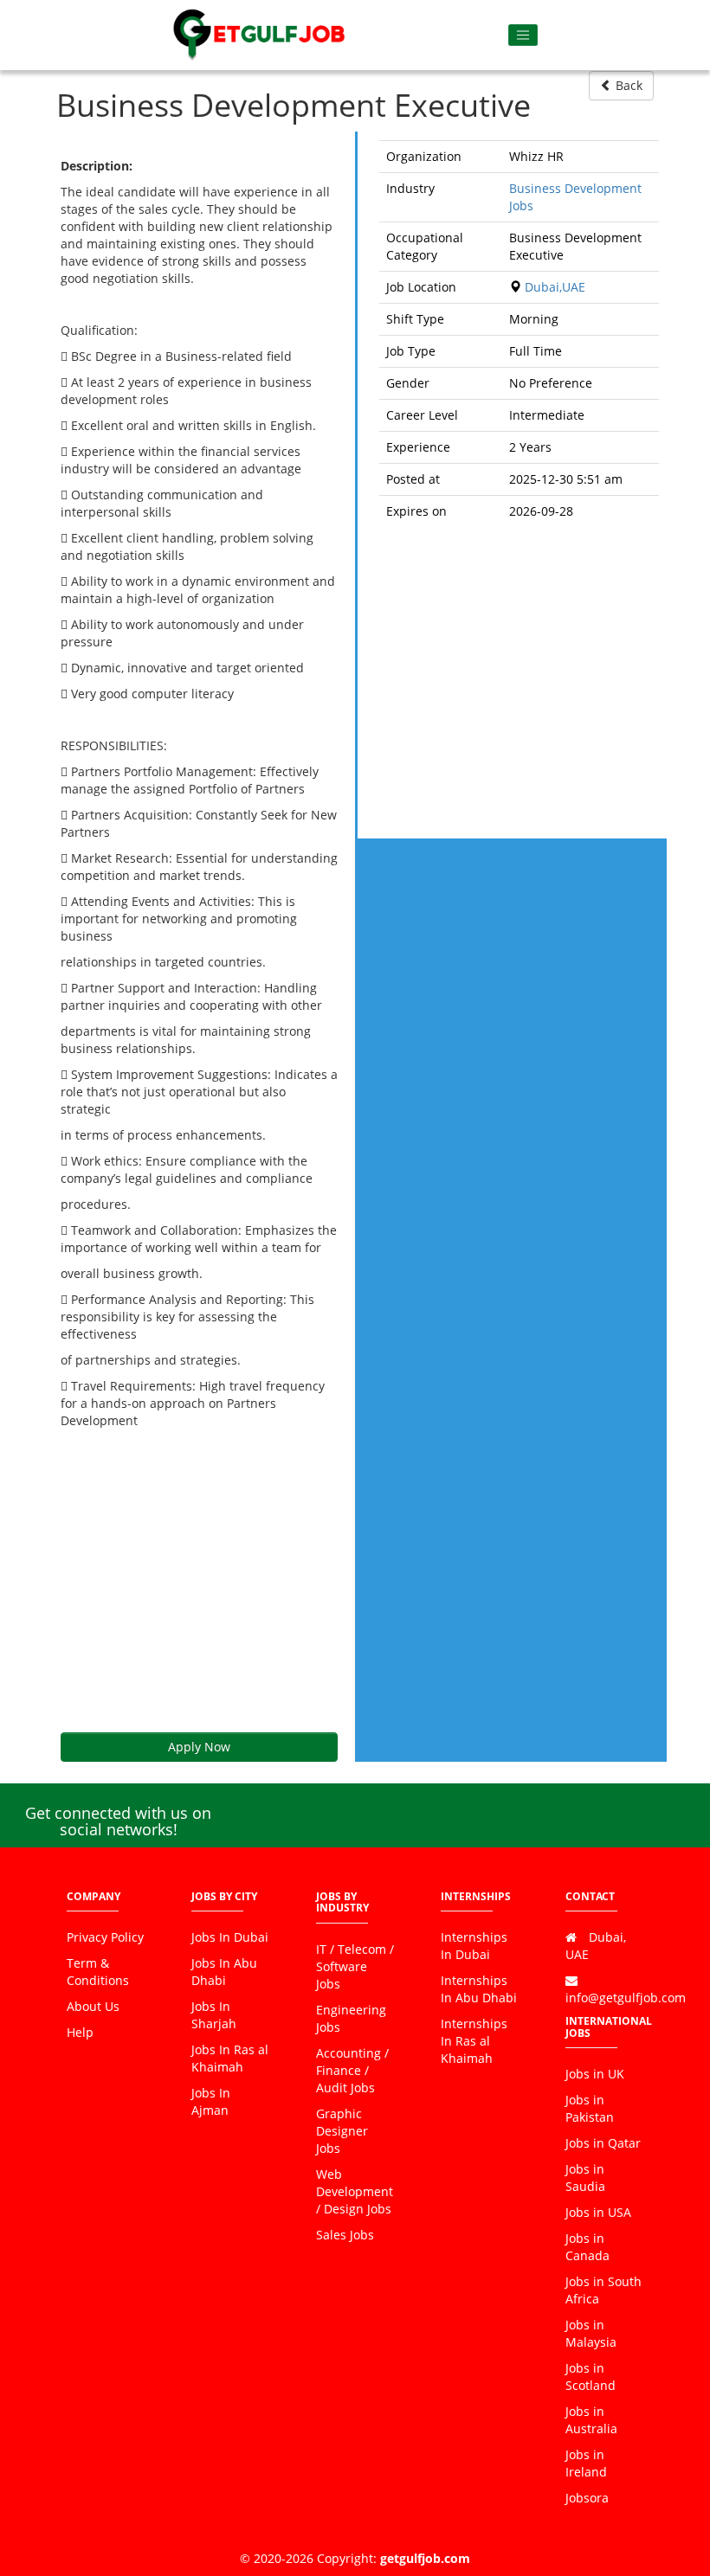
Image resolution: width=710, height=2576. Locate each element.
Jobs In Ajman (211, 2101)
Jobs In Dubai (230, 1937)
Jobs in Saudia (585, 2178)
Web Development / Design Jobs (355, 2191)
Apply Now (199, 1747)
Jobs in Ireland (586, 2463)
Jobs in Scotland (591, 2377)
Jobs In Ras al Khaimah (230, 2058)
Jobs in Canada (587, 2247)
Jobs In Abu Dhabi (224, 1972)
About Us (93, 2006)
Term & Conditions (98, 1972)
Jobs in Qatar (603, 2143)
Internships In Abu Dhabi (479, 1989)
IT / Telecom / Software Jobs (355, 1966)
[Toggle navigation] (523, 35)
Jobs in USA (598, 2212)
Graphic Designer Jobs (342, 2131)
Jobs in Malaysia (591, 2333)
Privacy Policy (105, 1937)
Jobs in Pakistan (590, 2108)
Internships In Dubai (474, 1946)
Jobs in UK (595, 2074)
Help (80, 2032)
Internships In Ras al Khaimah (474, 2041)
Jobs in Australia (591, 2420)
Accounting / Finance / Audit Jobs (352, 2070)
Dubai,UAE (555, 287)
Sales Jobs (345, 2235)
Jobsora (587, 2498)
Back (627, 85)
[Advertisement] (199, 1581)
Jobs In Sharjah (214, 2015)
